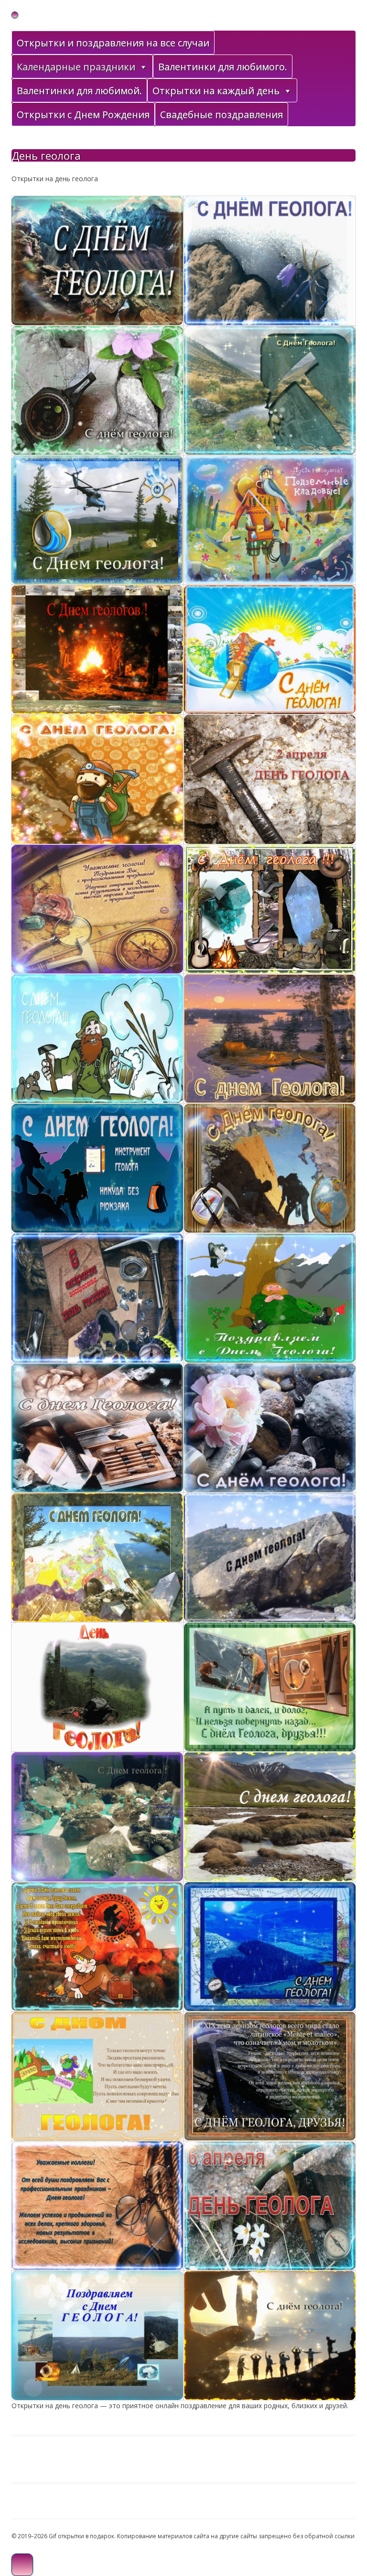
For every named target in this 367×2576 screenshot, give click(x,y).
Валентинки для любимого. (223, 67)
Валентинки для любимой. (79, 91)
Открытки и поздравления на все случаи (113, 43)
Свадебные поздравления (221, 115)
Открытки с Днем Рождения (83, 115)
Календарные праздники (76, 67)
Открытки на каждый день (216, 91)
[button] (143, 67)
